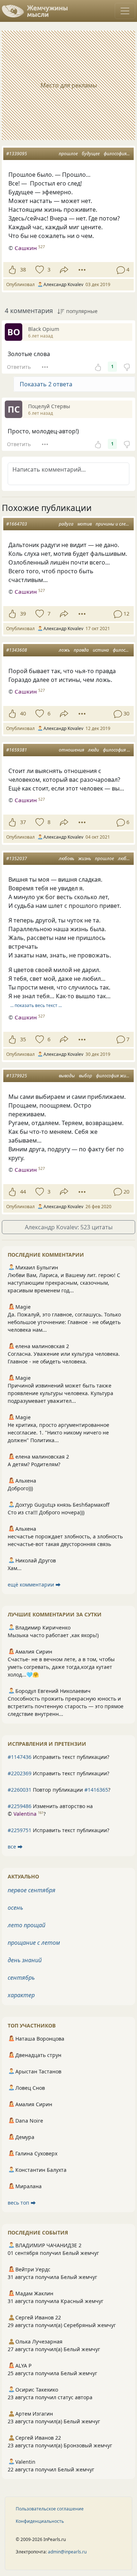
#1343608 (17, 650)
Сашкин (26, 248)
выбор (85, 1076)
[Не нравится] (127, 367)
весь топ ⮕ (22, 2203)
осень (15, 1908)
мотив (85, 524)
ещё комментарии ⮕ (34, 1584)
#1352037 (17, 858)
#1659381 (17, 750)
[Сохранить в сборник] (39, 270)
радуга (66, 524)
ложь (64, 650)
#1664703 (17, 524)
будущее (91, 154)
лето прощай (26, 1925)
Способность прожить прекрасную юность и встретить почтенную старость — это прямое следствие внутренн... (66, 1706)
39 (23, 614)
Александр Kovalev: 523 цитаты (69, 1227)
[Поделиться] (64, 270)
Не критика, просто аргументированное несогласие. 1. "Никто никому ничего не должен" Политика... (58, 1433)
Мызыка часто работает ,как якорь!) (53, 1635)
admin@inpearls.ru (67, 2552)
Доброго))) (20, 1488)
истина (101, 650)
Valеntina (25, 1814)
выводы (67, 1076)
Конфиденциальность (40, 2521)
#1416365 (96, 1790)
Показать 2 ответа (46, 384)
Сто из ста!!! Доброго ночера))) (46, 1512)
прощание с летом (34, 1943)
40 (23, 713)
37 (23, 822)
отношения (71, 750)
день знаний (25, 1960)
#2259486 (20, 1806)
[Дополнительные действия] (82, 270)
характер (21, 1995)
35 (23, 1039)
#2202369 (20, 1773)
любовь (66, 858)
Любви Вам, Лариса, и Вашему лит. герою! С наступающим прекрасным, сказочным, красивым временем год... (64, 1283)
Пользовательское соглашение (50, 2509)
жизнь (85, 858)
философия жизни (115, 1076)
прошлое (68, 154)
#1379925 (17, 1076)
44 (23, 1192)
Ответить (19, 367)
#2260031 (20, 1790)
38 (23, 270)
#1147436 (20, 1757)
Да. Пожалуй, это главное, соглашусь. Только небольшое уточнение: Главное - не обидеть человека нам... (64, 1322)
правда (81, 650)
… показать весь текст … (36, 1005)
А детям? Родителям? (34, 1464)
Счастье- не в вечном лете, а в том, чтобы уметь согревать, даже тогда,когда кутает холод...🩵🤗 (61, 1667)
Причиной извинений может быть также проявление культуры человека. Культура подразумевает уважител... (60, 1393)
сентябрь (21, 1978)
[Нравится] (12, 270)
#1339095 (17, 154)
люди (94, 750)
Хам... (15, 1568)
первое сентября (32, 1890)
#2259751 (20, 1830)
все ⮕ (15, 1847)
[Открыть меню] (125, 11)
